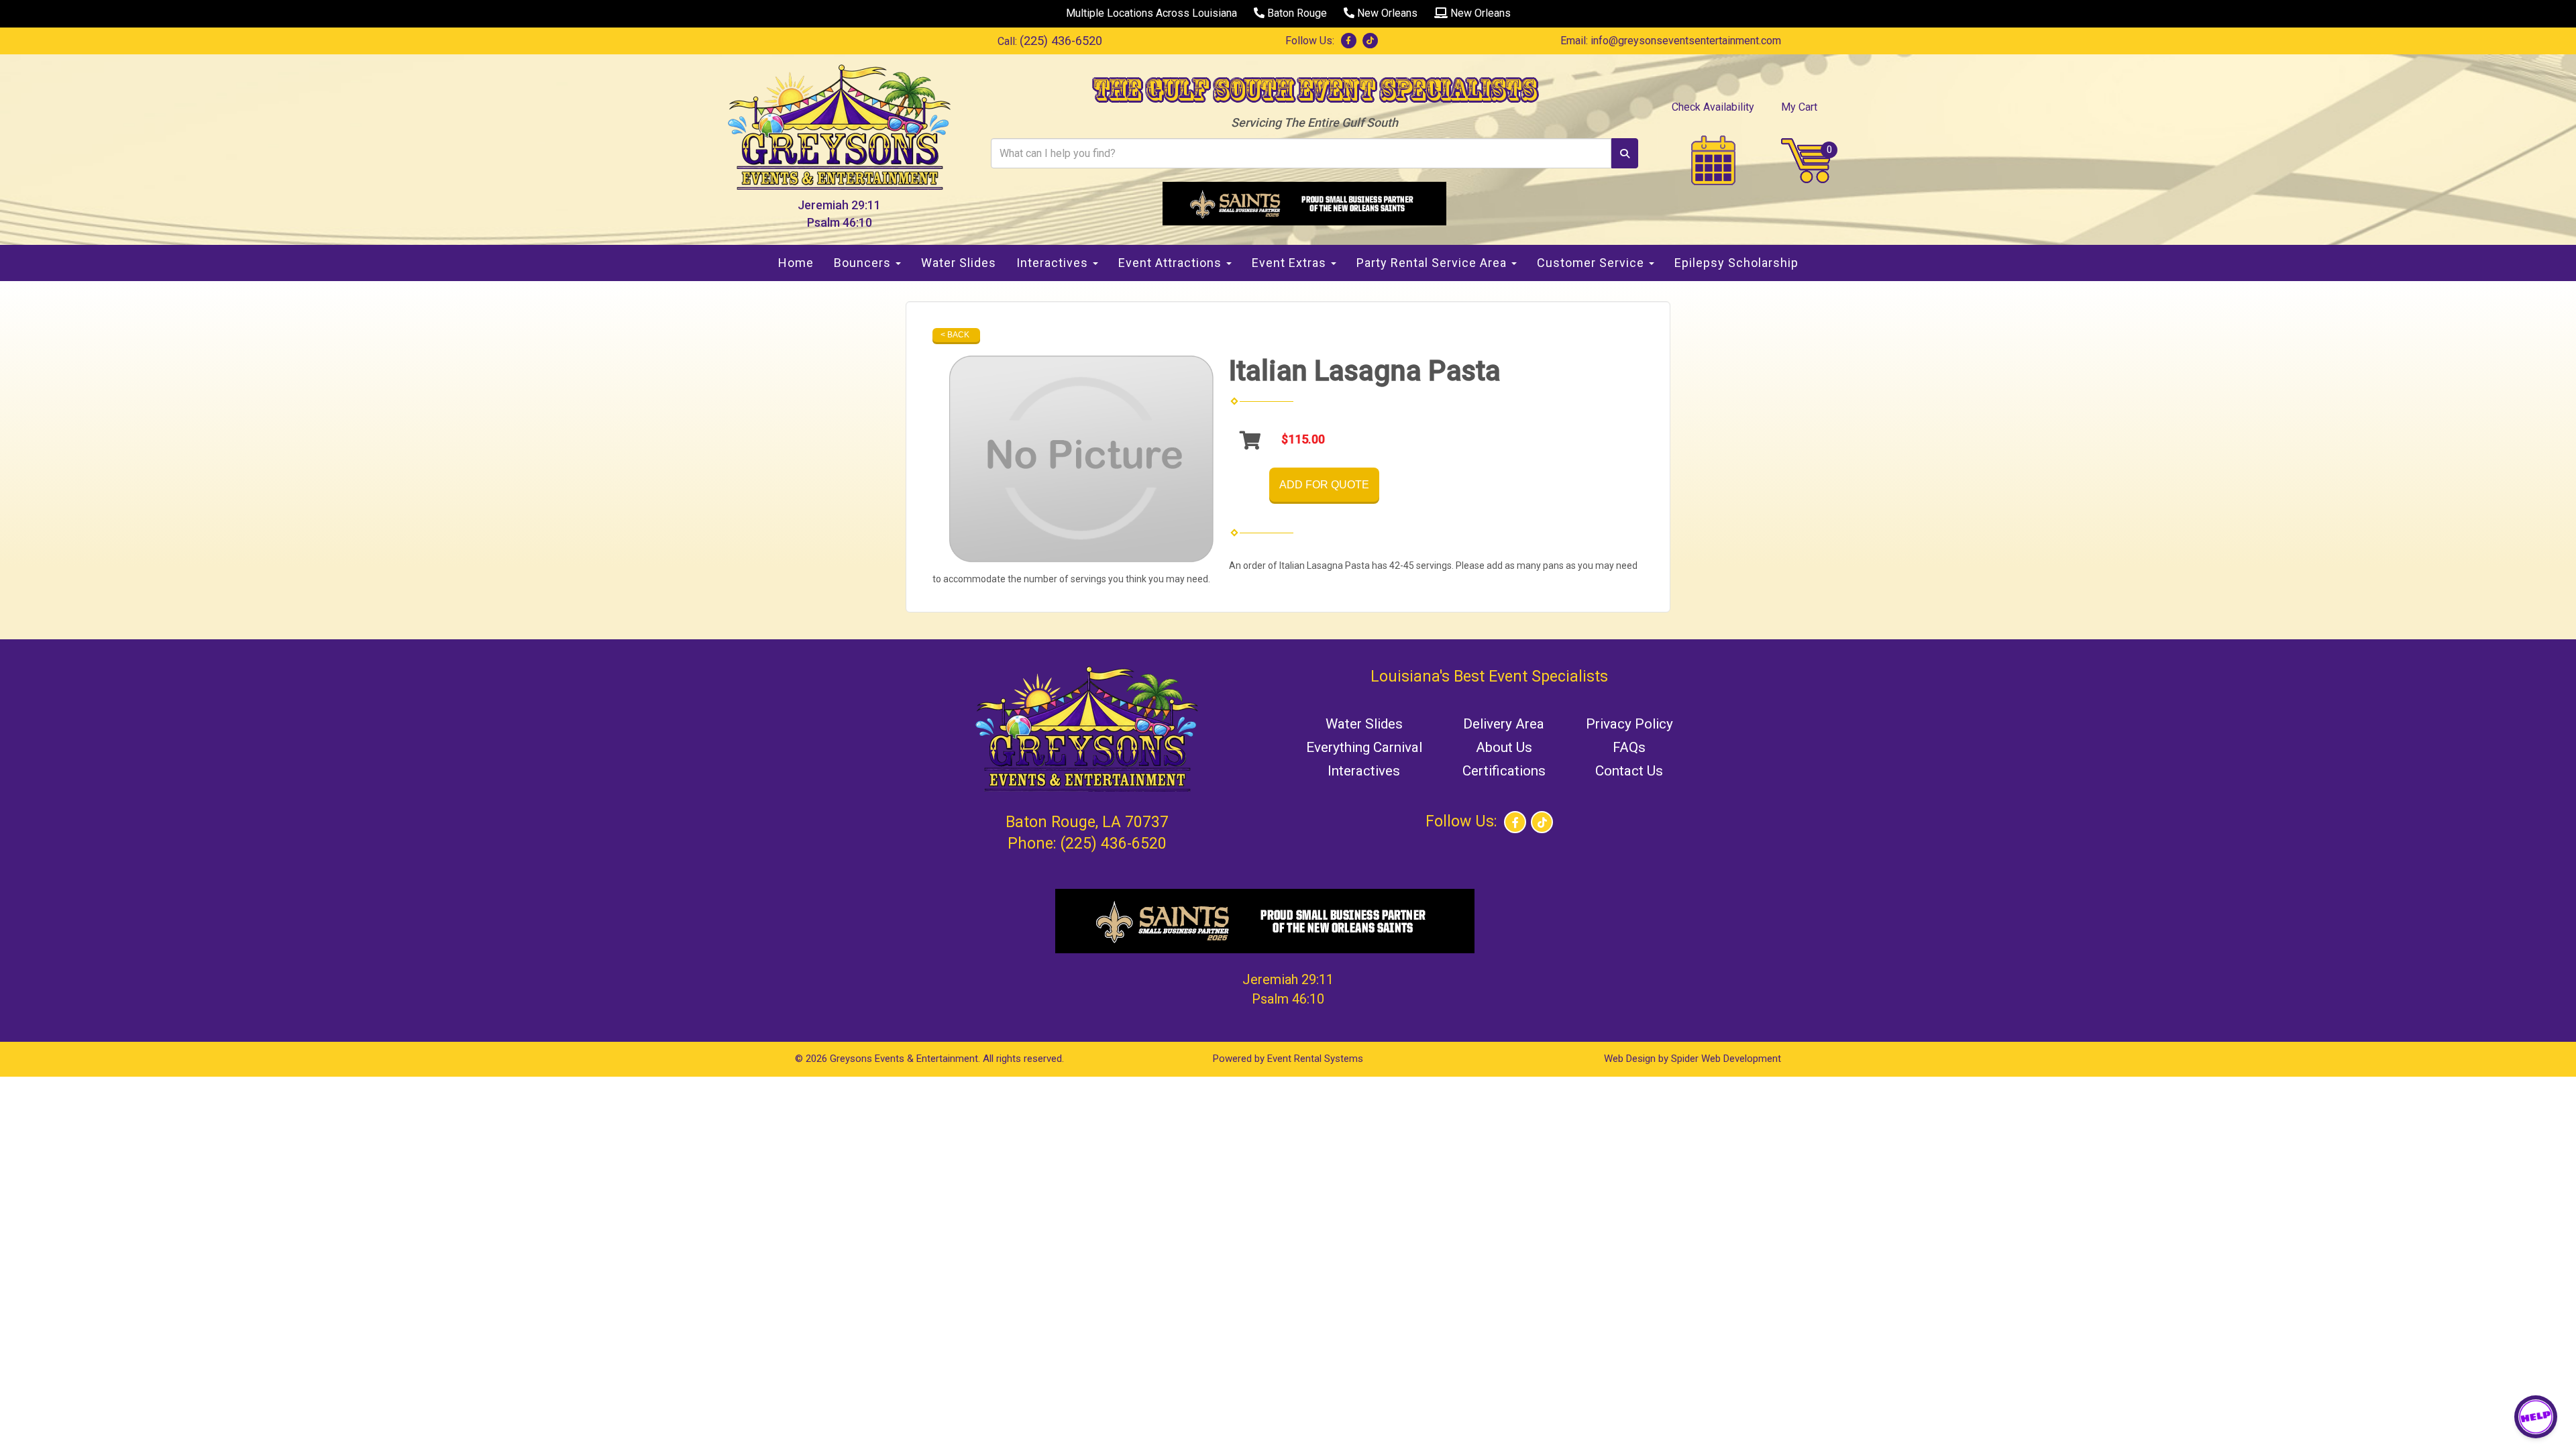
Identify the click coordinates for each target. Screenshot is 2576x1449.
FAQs (1629, 747)
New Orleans (1386, 13)
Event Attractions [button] (1172, 263)
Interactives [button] (1054, 263)
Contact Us (1629, 771)
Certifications (1504, 771)
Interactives (1364, 771)
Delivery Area (1504, 724)
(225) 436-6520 (1061, 41)
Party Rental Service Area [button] (1433, 263)
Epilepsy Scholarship (1736, 263)
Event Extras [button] (1291, 263)
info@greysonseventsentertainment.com (1686, 41)
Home (796, 263)
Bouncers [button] (864, 263)
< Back (955, 335)
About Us (1504, 747)
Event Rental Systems (1315, 1059)
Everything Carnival (1364, 747)
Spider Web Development (1726, 1059)
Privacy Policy (1629, 724)
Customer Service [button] (1592, 263)
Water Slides (959, 263)
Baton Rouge (1296, 13)
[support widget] (2536, 1417)
